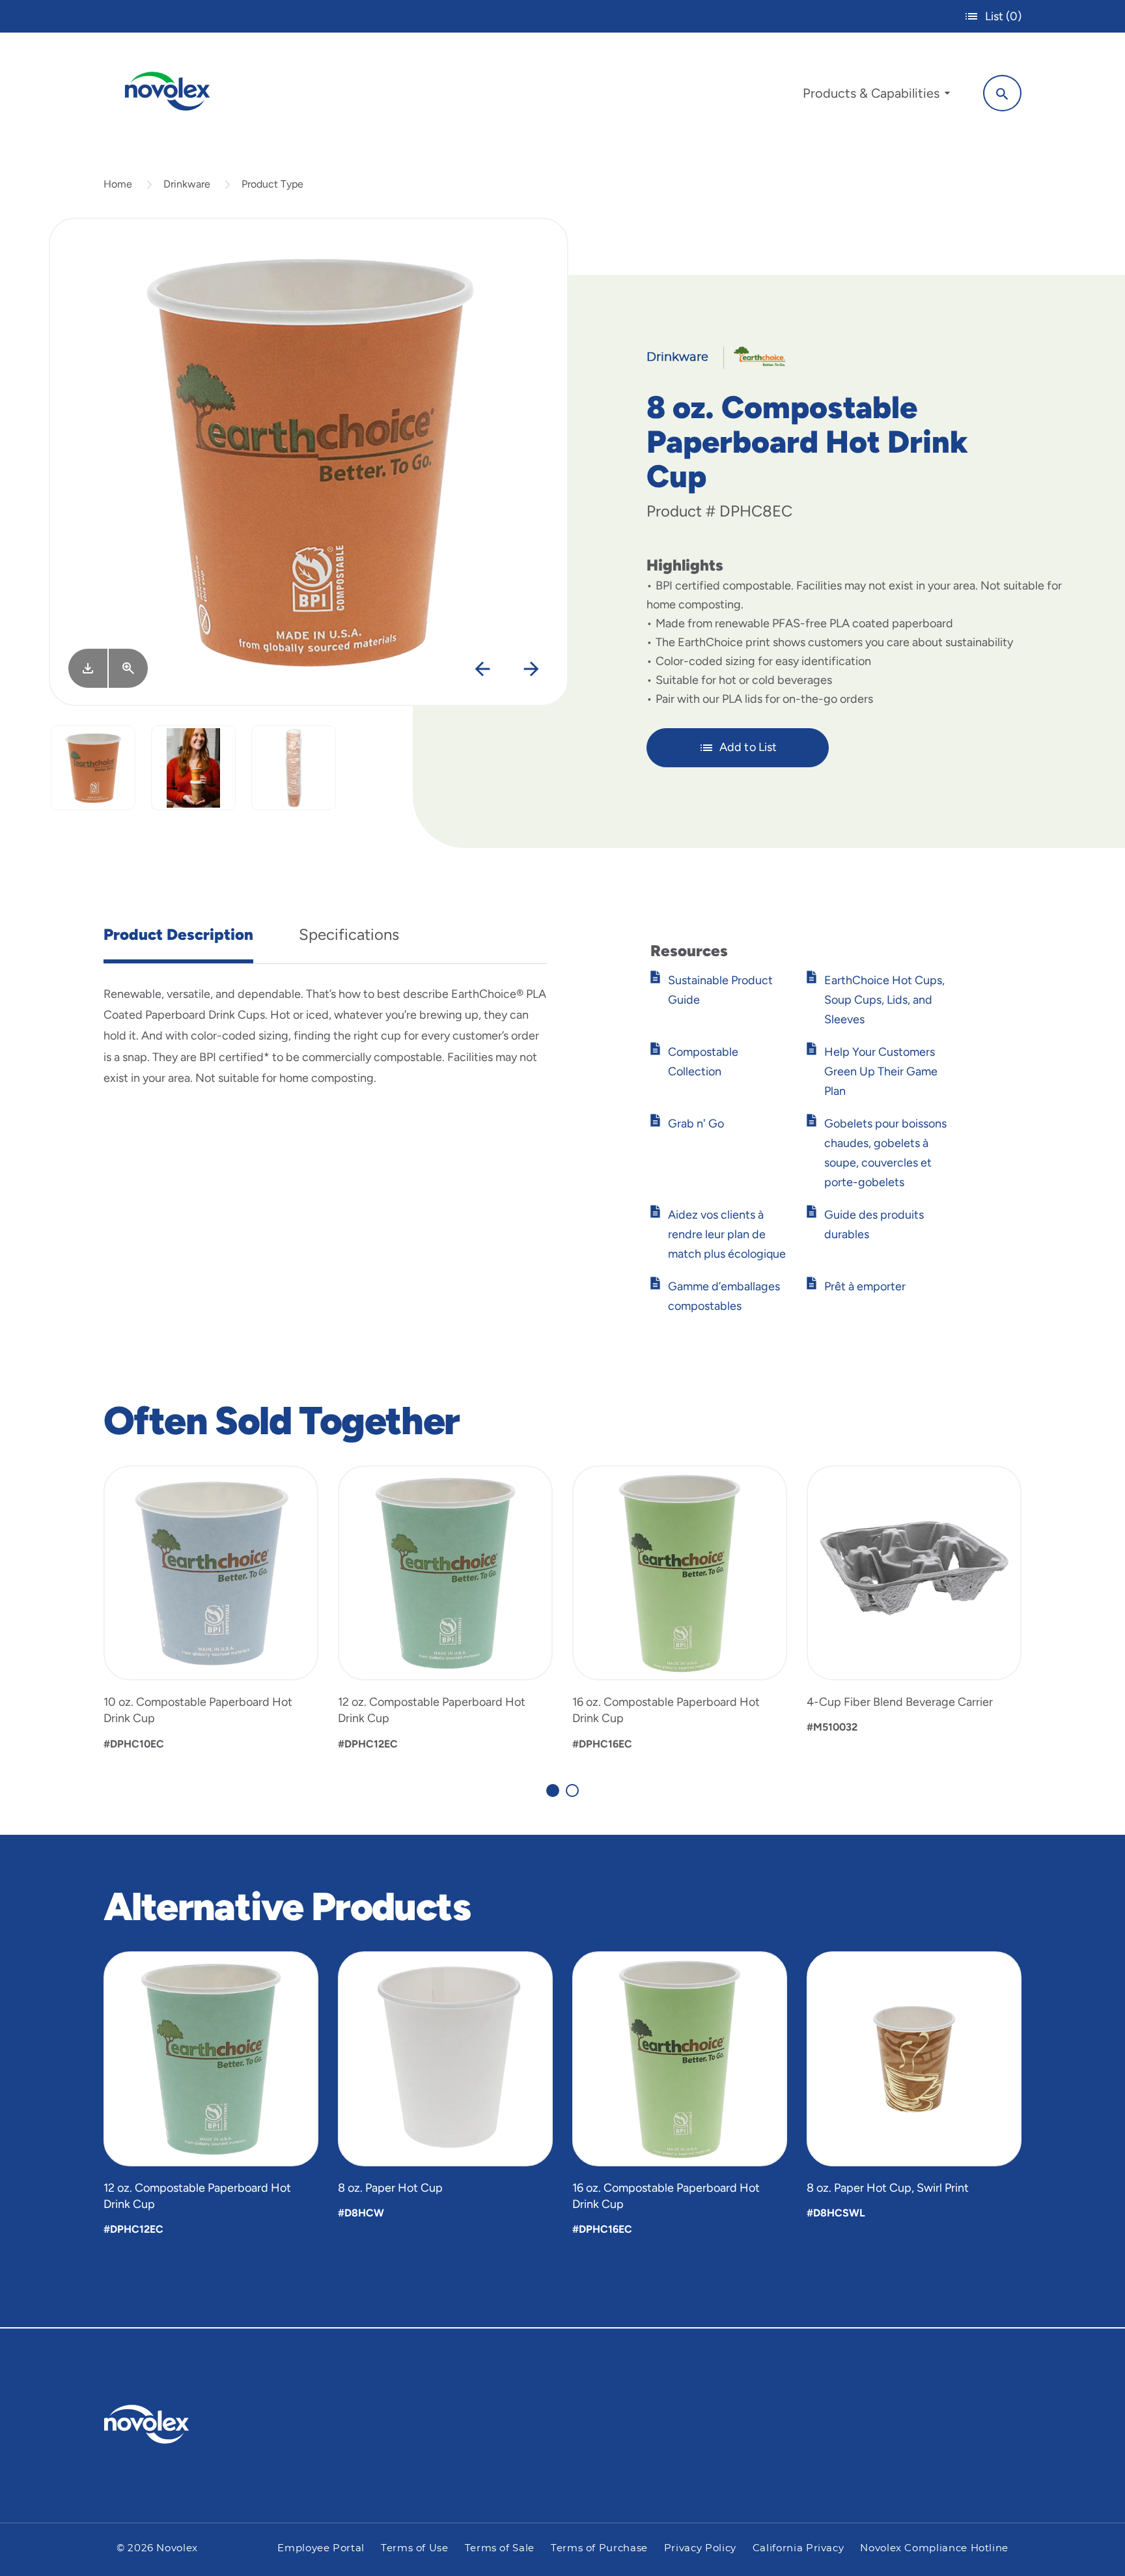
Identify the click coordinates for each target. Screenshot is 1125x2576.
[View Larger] (128, 668)
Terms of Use (415, 2548)
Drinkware (187, 184)
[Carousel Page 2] (572, 1790)
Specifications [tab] (349, 934)
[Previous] (482, 669)
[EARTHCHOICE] (755, 356)
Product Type (272, 184)
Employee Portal (321, 2548)
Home (118, 184)
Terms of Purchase (599, 2548)
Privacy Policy (700, 2548)
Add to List (748, 747)
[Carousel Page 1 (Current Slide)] (553, 1790)
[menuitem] (876, 96)
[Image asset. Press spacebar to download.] (88, 668)
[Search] (1002, 93)
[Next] (531, 669)
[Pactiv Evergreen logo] (173, 2424)
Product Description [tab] (178, 934)
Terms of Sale (500, 2548)
